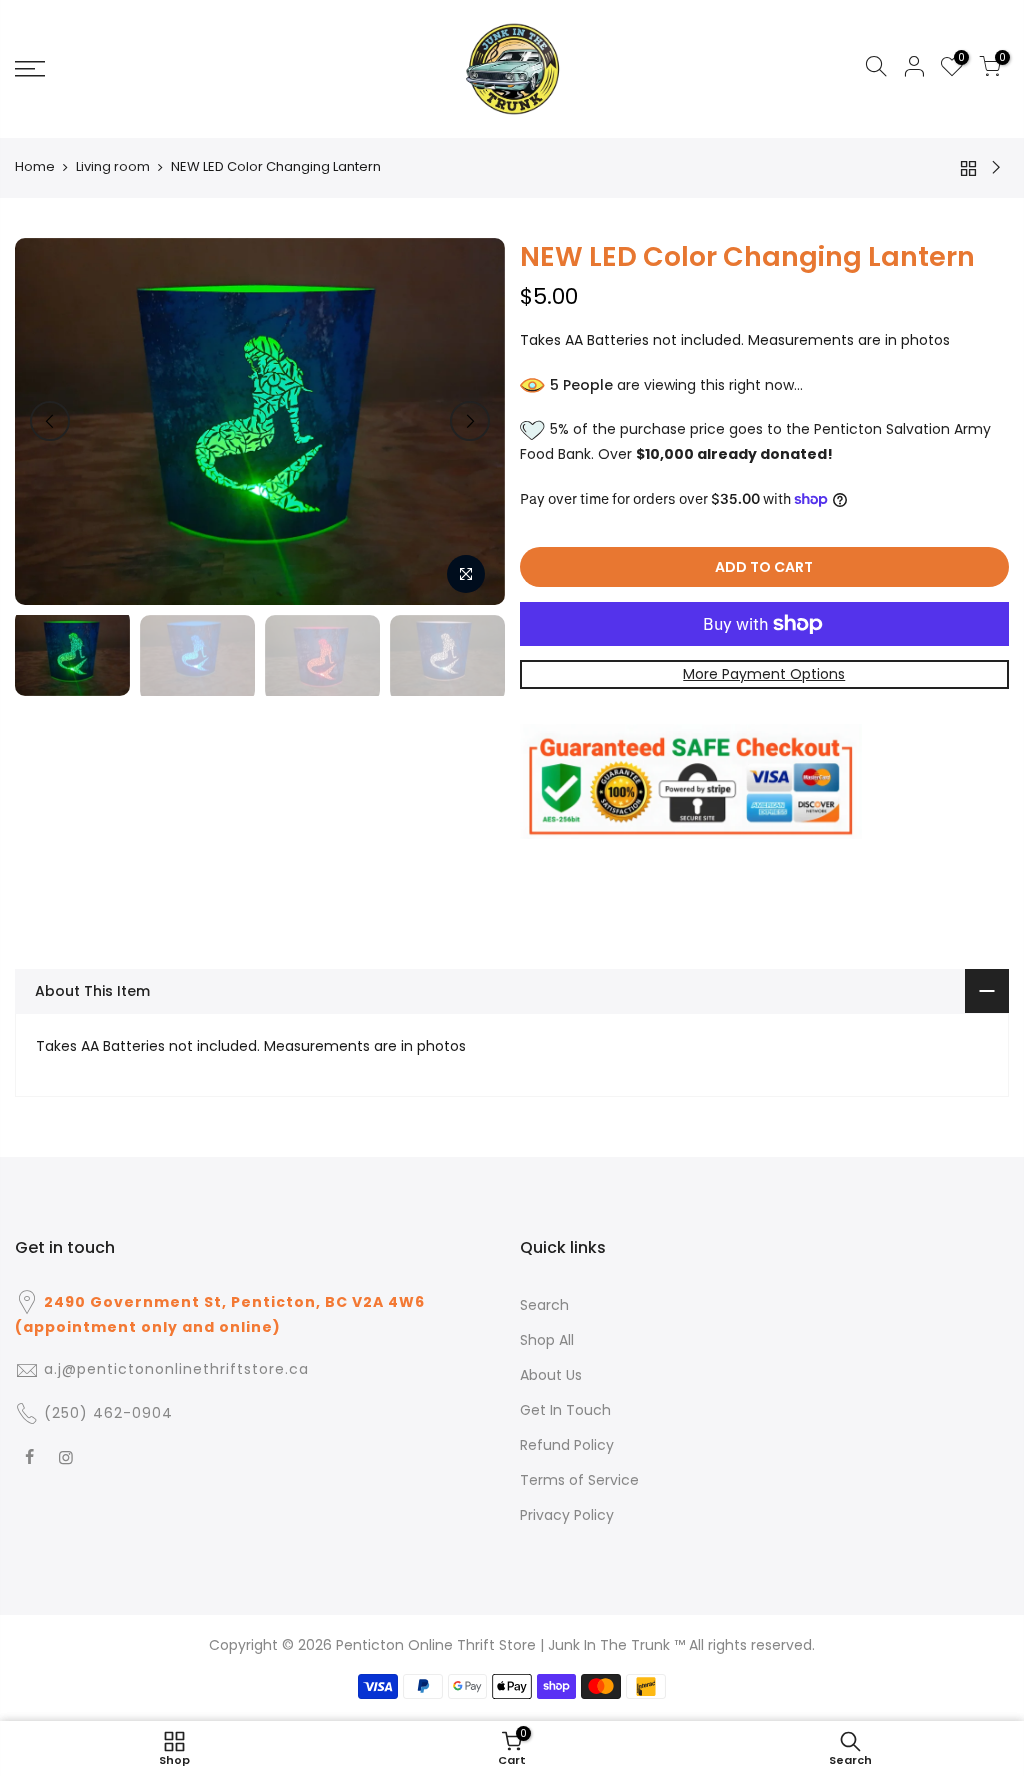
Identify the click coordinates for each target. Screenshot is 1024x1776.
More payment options (764, 674)
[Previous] (50, 421)
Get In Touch (565, 1410)
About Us (551, 1375)
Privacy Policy (567, 1515)
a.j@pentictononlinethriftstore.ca (176, 1369)
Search (544, 1305)
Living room (113, 167)
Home (35, 167)
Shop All (547, 1340)
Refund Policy (567, 1445)
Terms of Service (579, 1480)
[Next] (470, 421)
